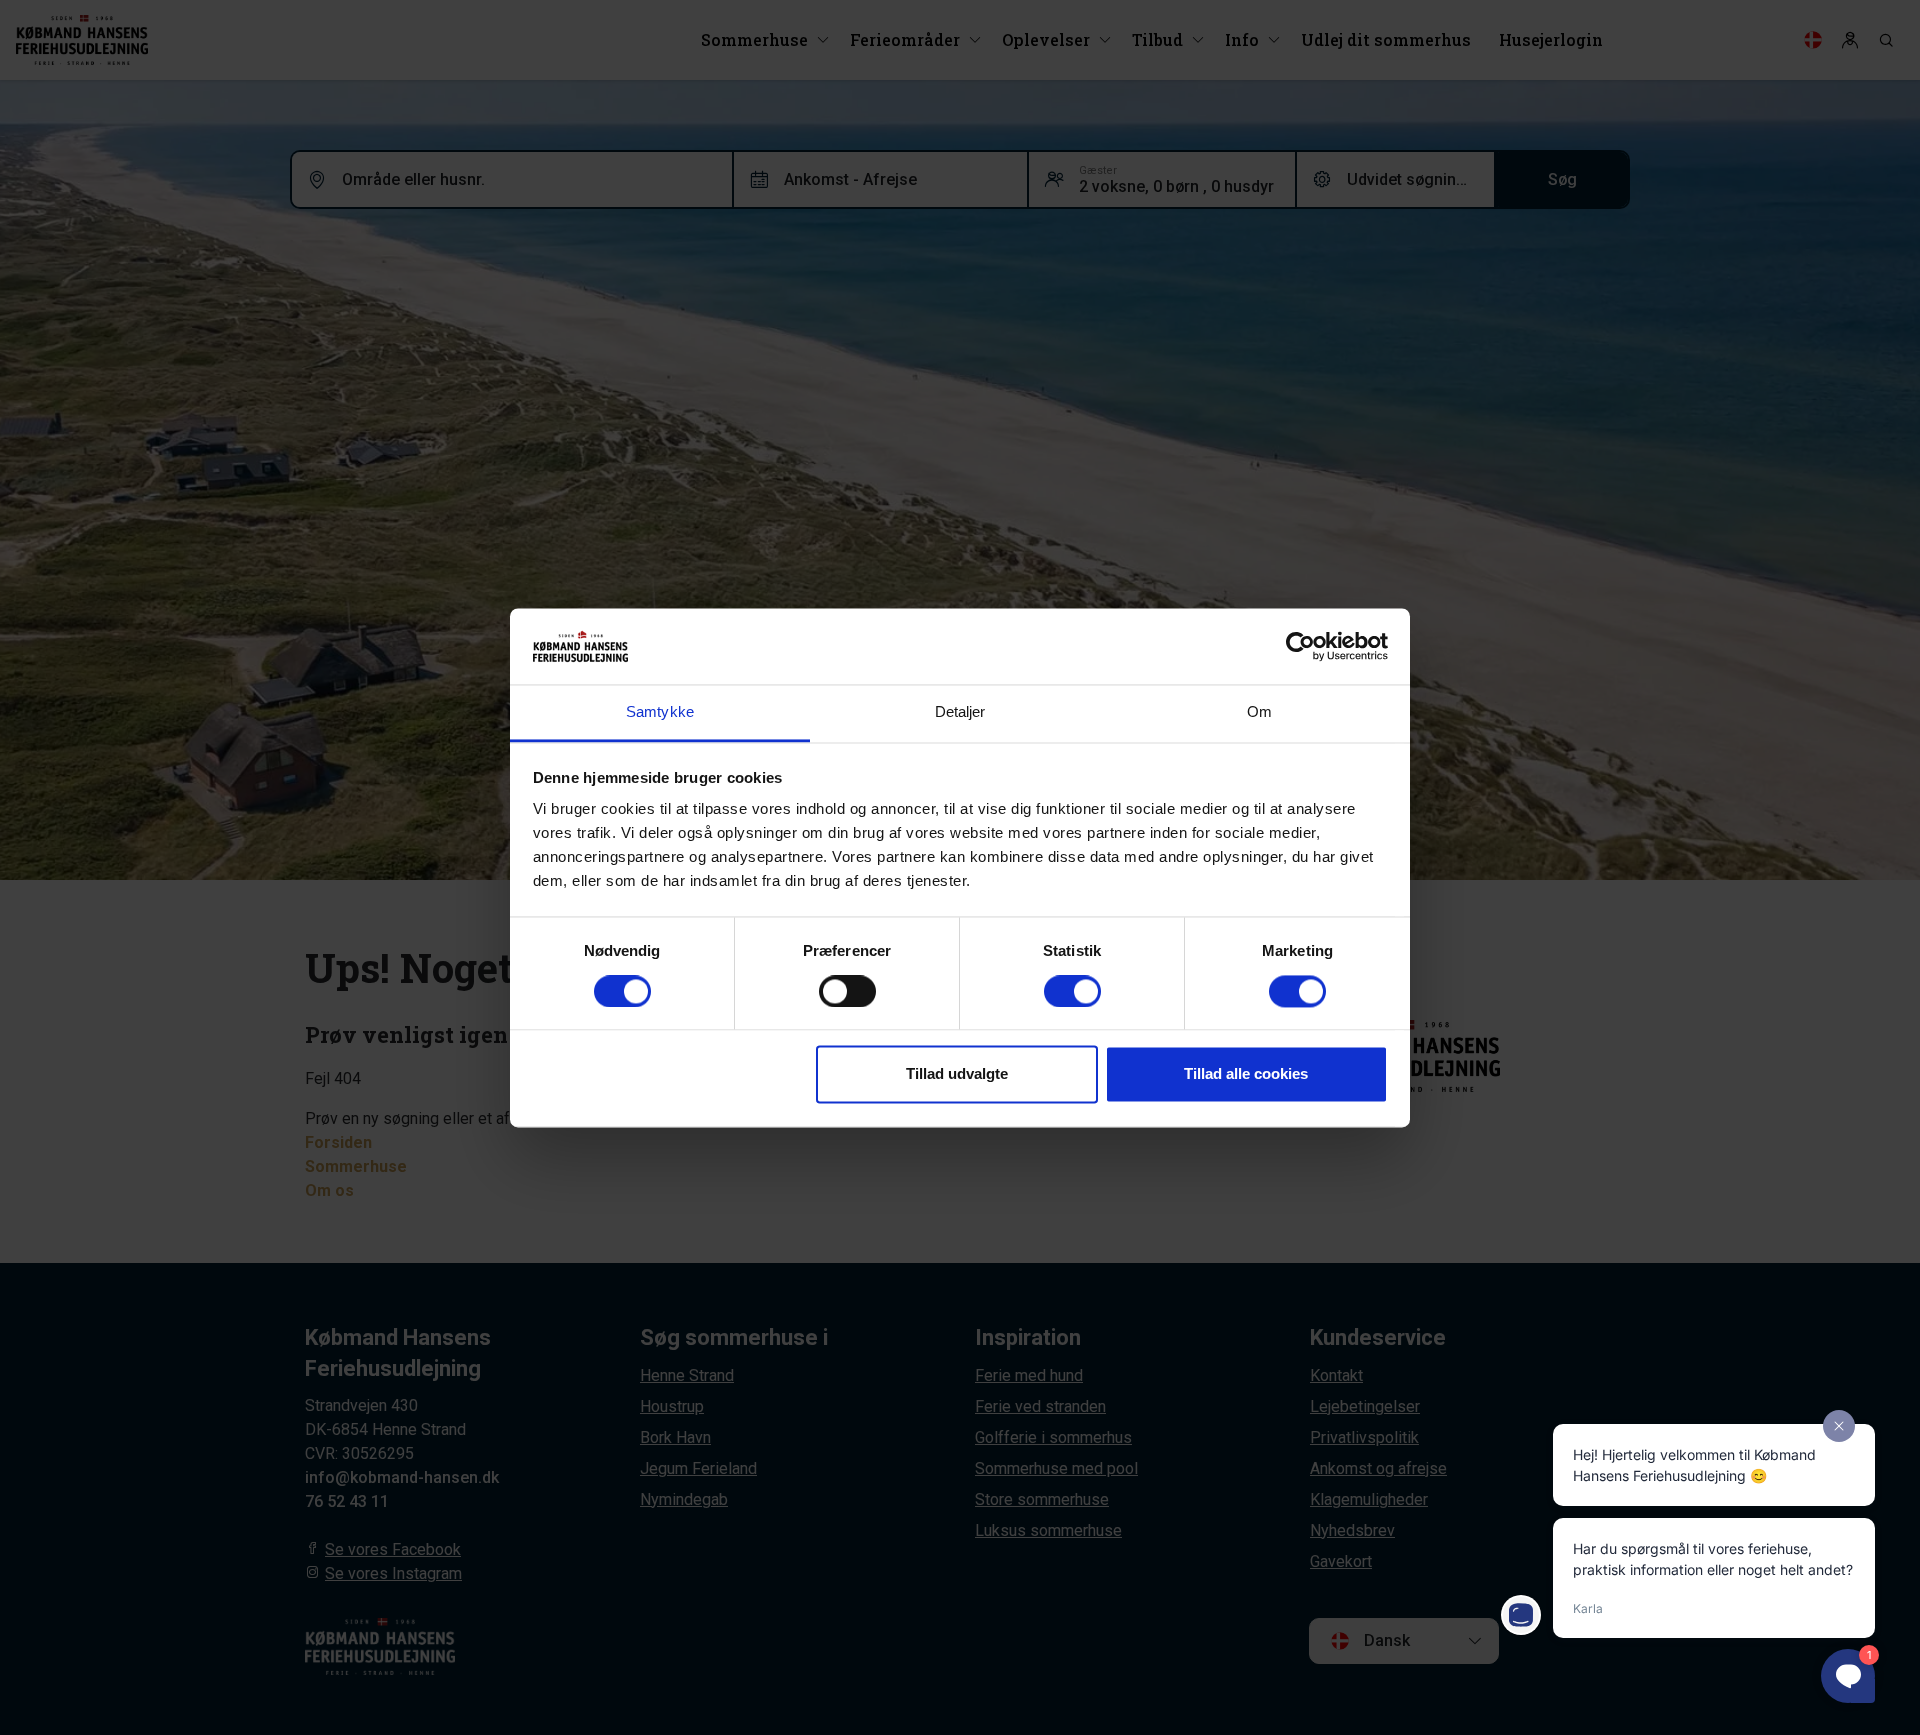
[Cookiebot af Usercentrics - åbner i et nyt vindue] (1300, 646)
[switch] (847, 991)
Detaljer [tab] (960, 712)
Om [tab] (1259, 712)
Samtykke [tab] (660, 712)
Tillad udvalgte (957, 1074)
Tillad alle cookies (1246, 1074)
